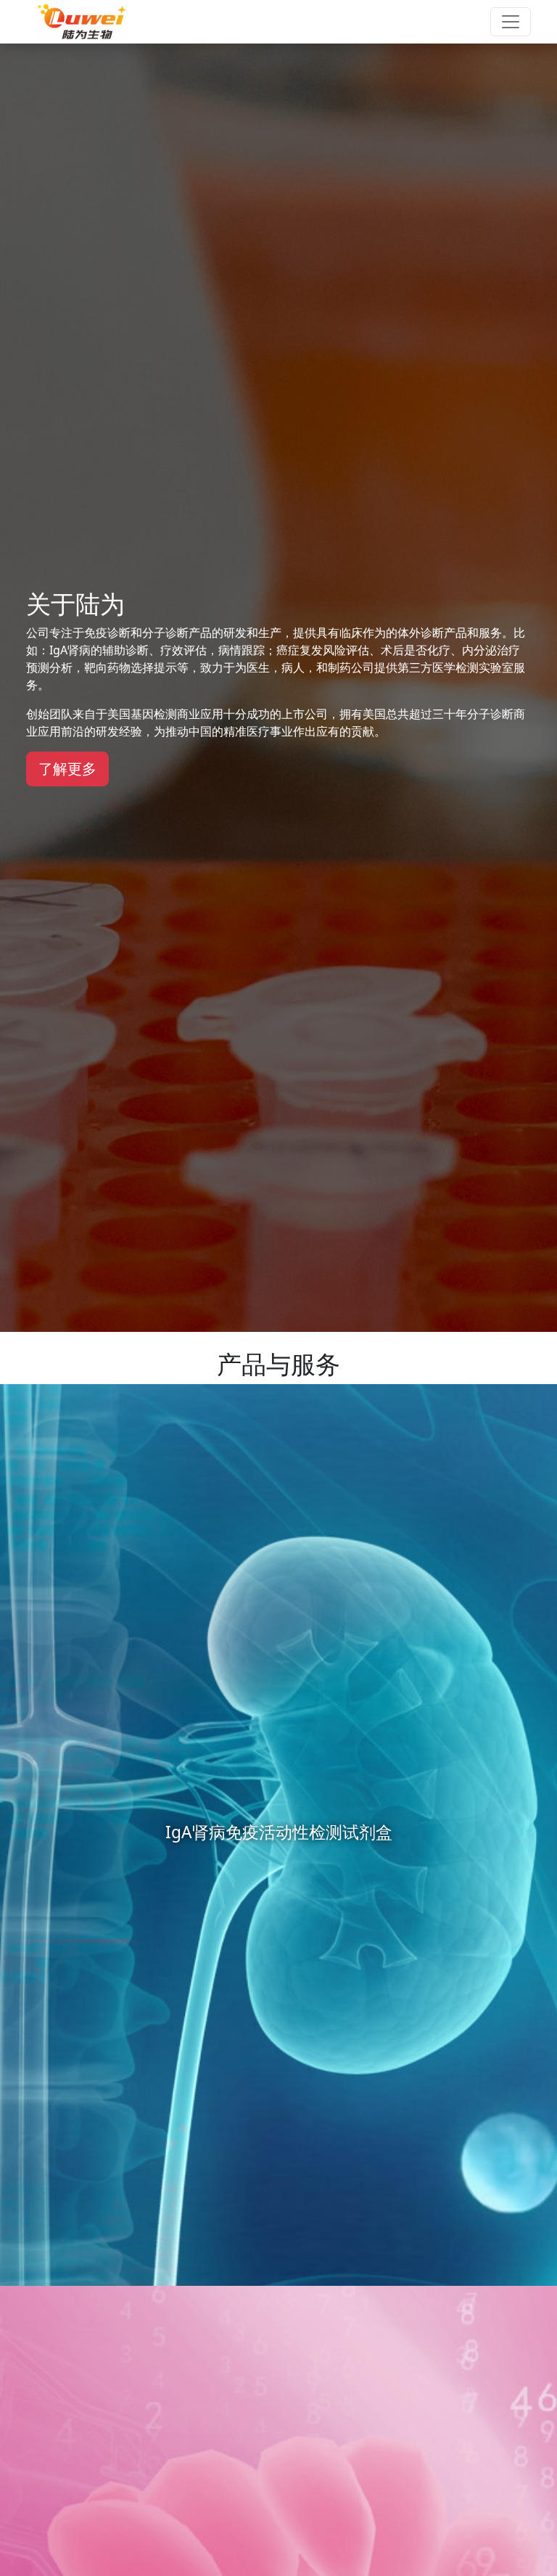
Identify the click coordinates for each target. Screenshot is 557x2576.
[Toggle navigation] (511, 22)
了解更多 (67, 769)
